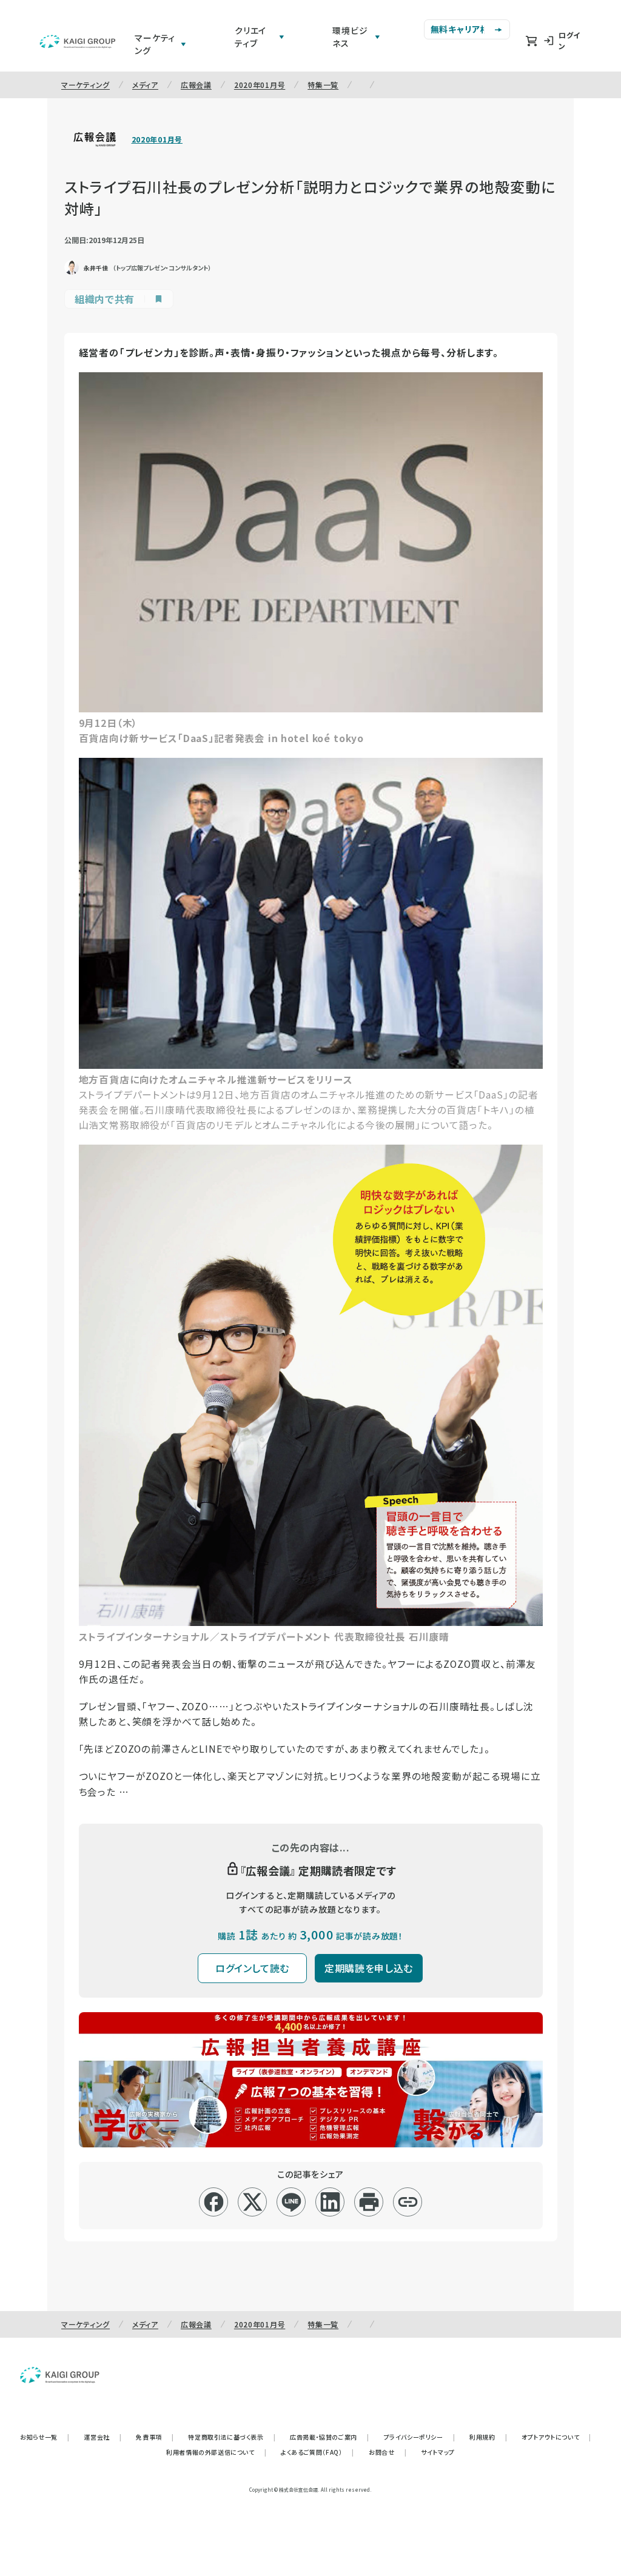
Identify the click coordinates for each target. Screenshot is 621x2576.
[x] (253, 2202)
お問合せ (388, 2452)
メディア (145, 85)
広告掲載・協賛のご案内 (329, 2437)
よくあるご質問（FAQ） (317, 2452)
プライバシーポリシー (420, 2437)
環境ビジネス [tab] (350, 37)
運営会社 (102, 2437)
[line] (291, 2202)
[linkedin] (330, 2202)
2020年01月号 (260, 85)
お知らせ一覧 (45, 2437)
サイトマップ (438, 2452)
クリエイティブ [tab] (250, 37)
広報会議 (196, 85)
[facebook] (214, 2202)
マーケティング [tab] (155, 44)
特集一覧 (323, 85)
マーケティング (86, 85)
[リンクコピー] (408, 2202)
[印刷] (369, 2202)
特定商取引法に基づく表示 (232, 2437)
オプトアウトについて (556, 2437)
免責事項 (155, 2437)
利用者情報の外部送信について (216, 2452)
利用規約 (488, 2437)
